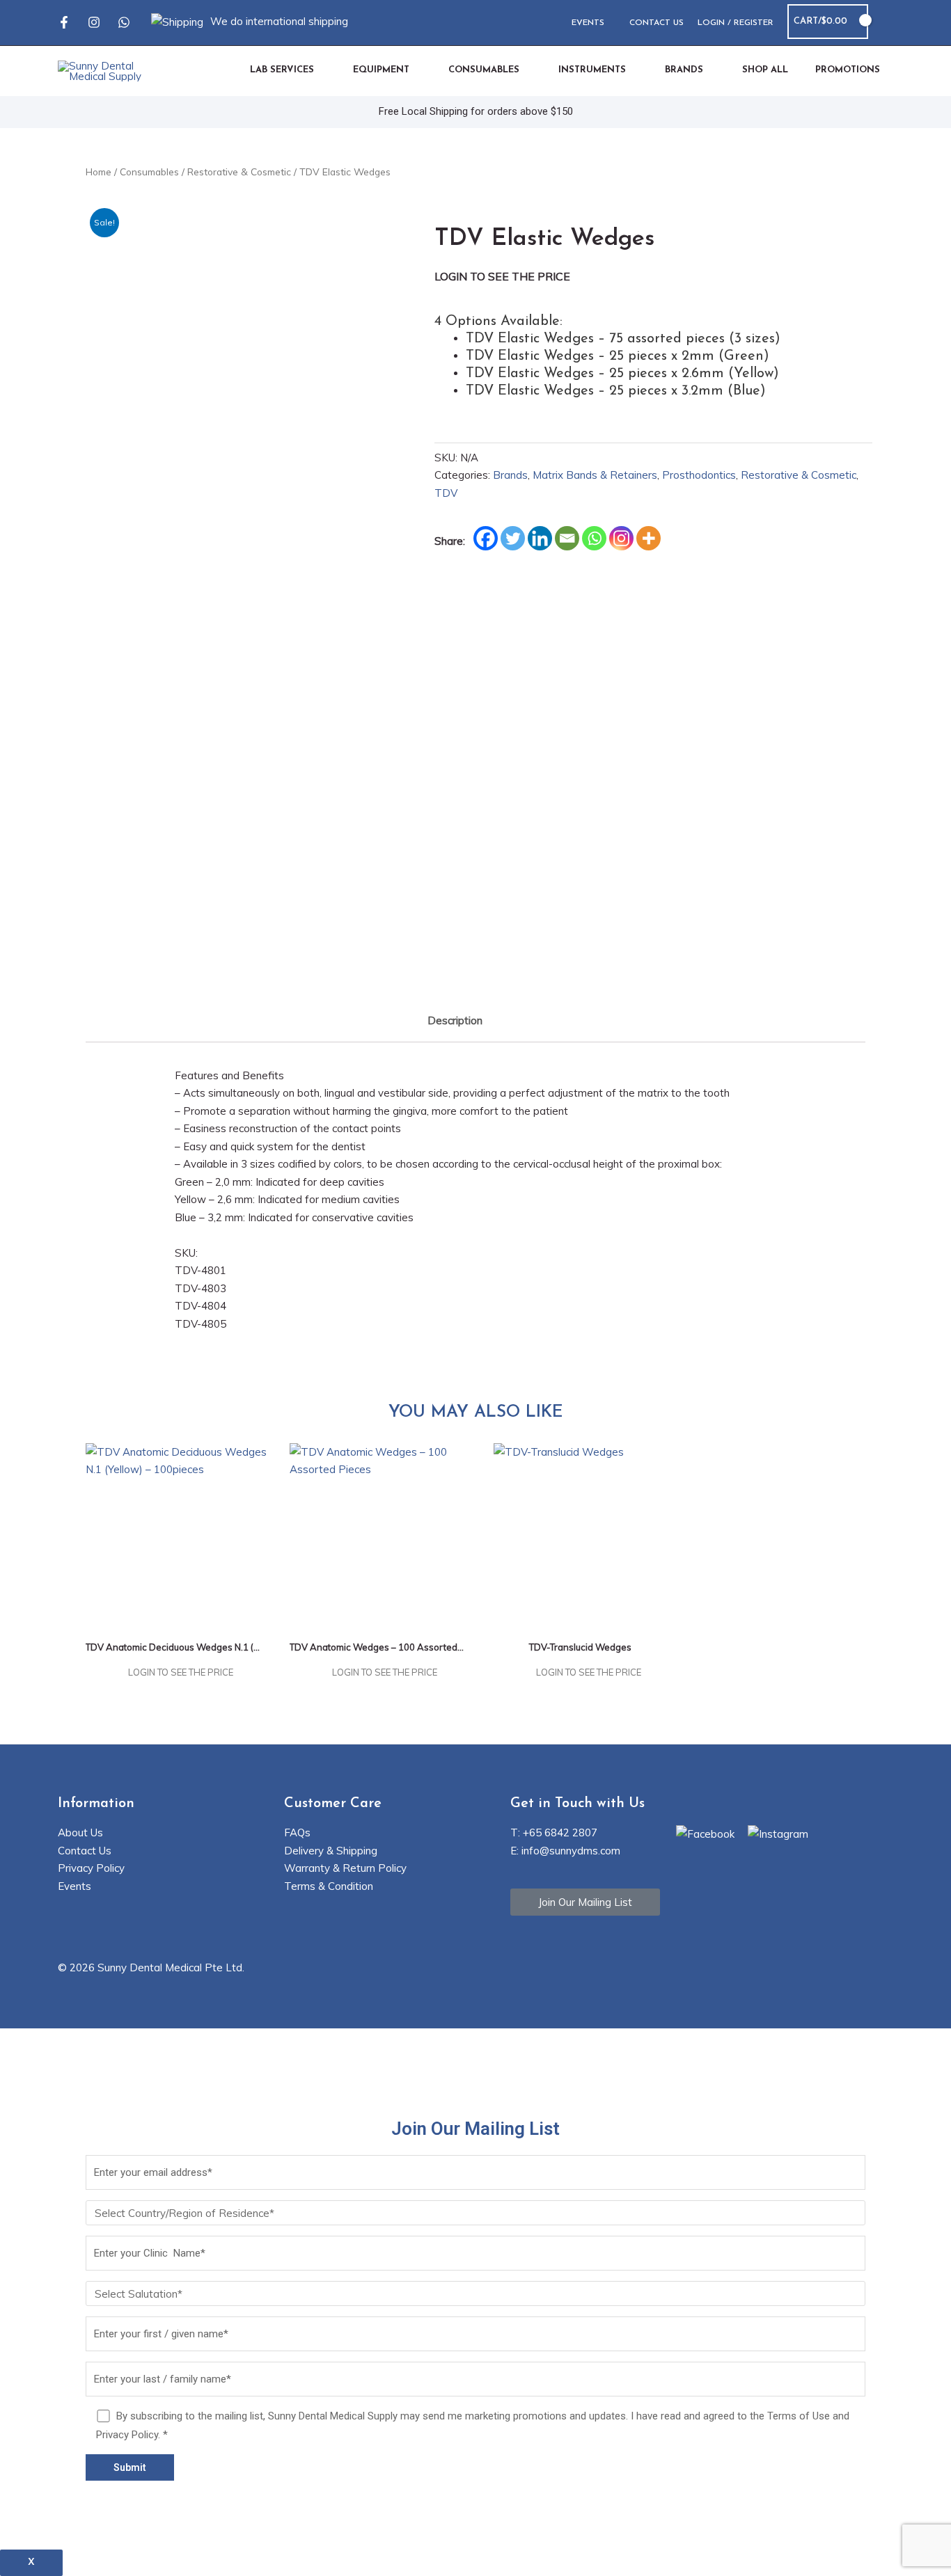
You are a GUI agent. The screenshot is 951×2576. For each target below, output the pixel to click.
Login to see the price (502, 276)
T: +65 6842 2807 (554, 1832)
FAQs (297, 1832)
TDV (446, 493)
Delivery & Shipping (331, 1851)
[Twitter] (513, 538)
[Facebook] (64, 22)
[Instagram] (94, 22)
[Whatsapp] (124, 22)
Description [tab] (455, 1020)
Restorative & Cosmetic (239, 172)
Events (74, 1886)
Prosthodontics (699, 475)
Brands (510, 475)
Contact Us (85, 1851)
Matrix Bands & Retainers (595, 475)
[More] (649, 538)
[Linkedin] (540, 538)
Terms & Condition (329, 1886)
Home (99, 172)
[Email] (567, 538)
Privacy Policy (91, 1868)
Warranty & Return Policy (345, 1868)
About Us (80, 1832)
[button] (888, 22)
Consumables (149, 172)
